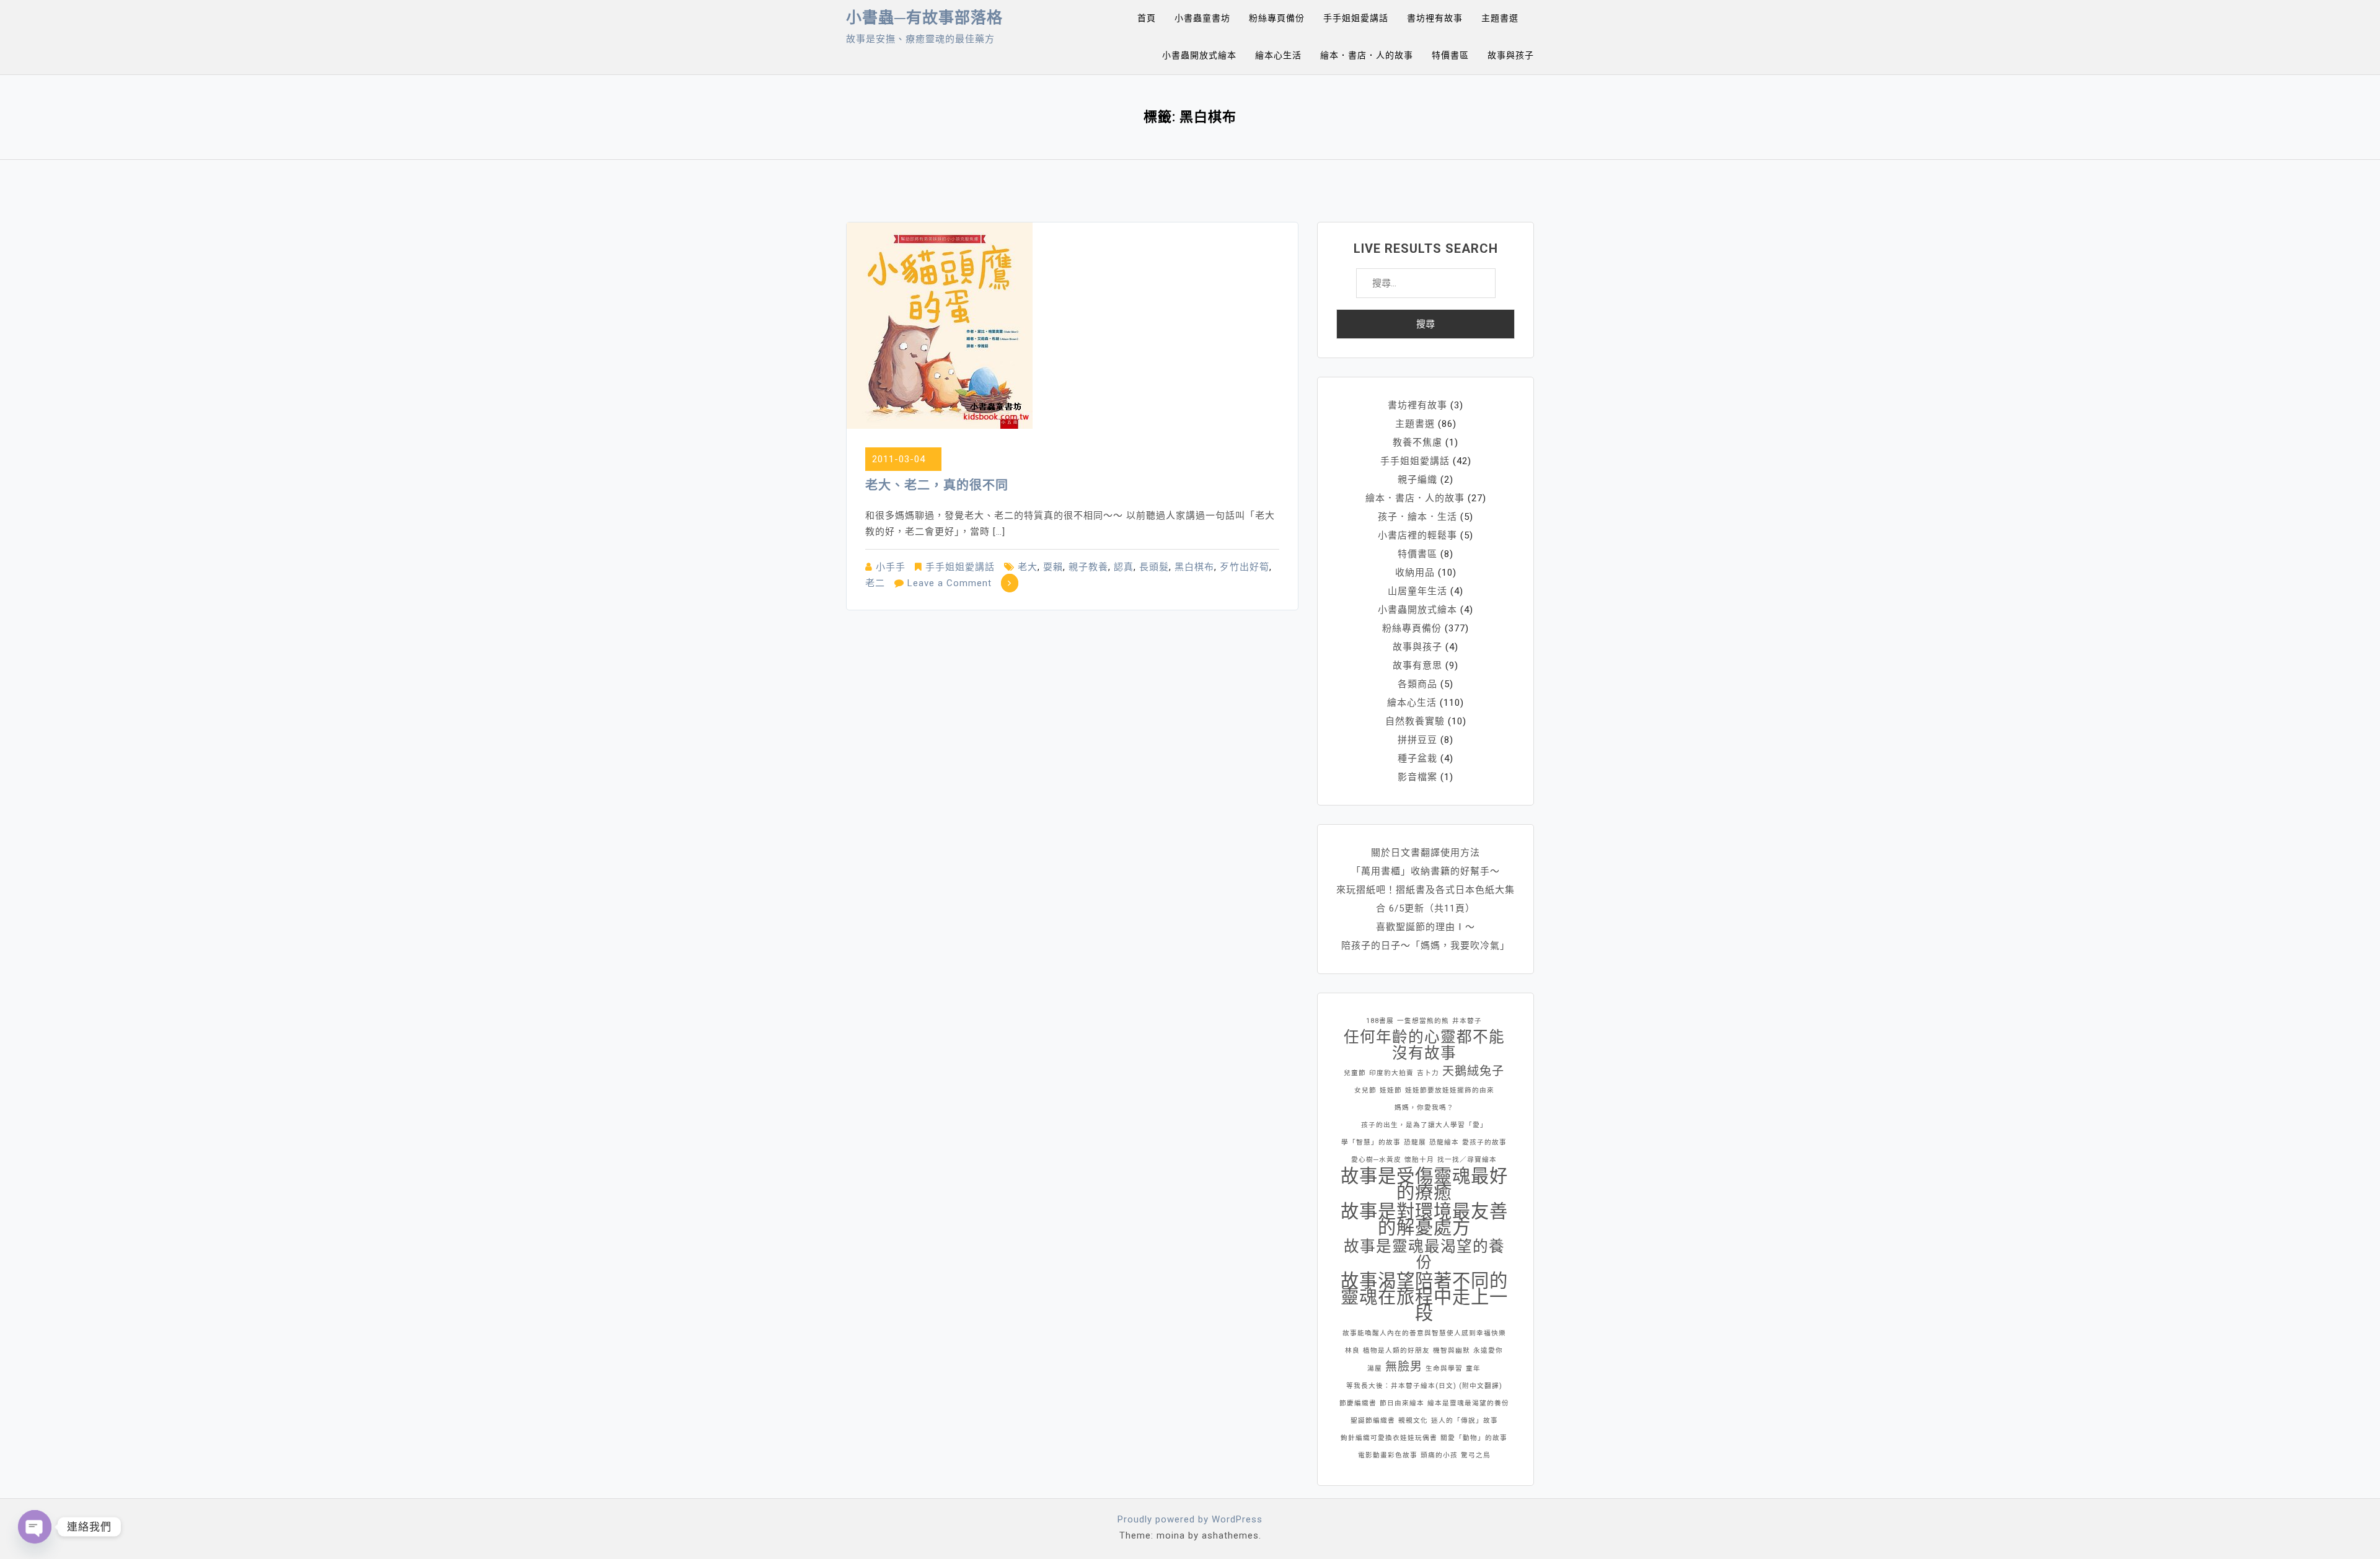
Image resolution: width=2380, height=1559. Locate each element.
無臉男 (1404, 1367)
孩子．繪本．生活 (1417, 517)
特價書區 (1450, 55)
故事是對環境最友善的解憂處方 (1424, 1219)
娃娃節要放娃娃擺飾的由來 (1450, 1090)
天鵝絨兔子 (1473, 1071)
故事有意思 (1417, 665)
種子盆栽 (1417, 758)
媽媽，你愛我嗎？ (1424, 1108)
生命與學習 (1444, 1368)
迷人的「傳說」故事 (1465, 1421)
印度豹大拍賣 (1391, 1073)
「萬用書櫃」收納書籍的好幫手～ (1426, 871)
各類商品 (1417, 684)
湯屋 (1375, 1368)
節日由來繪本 (1402, 1403)
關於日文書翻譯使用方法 (1426, 853)
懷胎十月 (1419, 1160)
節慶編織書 (1358, 1403)
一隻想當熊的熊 (1423, 1021)
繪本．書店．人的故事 (1367, 55)
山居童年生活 (1417, 591)
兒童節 (1355, 1073)
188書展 (1380, 1021)
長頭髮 (1154, 567)
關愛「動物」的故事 (1474, 1438)
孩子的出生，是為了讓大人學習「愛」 (1424, 1125)
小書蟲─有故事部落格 (924, 18)
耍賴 (1053, 567)
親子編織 (1417, 480)
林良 (1352, 1350)
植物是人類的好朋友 (1396, 1350)
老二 (875, 583)
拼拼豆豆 (1417, 740)
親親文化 (1413, 1421)
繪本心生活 (1278, 55)
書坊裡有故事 (1435, 18)
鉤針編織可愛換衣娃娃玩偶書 (1389, 1438)
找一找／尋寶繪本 (1467, 1160)
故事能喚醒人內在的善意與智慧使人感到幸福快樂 (1424, 1333)
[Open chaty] (35, 1527)
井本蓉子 (1467, 1021)
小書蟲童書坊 (1202, 18)
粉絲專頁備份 (1277, 18)
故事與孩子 (1511, 55)
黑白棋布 (1194, 567)
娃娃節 (1391, 1090)
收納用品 (1415, 573)
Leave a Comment (950, 583)
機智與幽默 (1452, 1350)
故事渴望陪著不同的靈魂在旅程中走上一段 (1424, 1297)
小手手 (891, 567)
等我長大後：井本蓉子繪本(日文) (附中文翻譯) (1424, 1386)
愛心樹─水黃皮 (1376, 1160)
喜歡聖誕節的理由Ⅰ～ (1426, 927)
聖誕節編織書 (1373, 1421)
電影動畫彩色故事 (1388, 1455)
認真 (1124, 567)
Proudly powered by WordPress (1190, 1519)
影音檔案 (1417, 777)
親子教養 (1088, 567)
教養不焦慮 (1417, 442)
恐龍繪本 (1444, 1142)
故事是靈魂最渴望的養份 (1424, 1255)
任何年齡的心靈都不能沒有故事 (1424, 1045)
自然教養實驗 (1415, 721)
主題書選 (1500, 18)
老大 (1028, 567)
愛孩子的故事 (1484, 1142)
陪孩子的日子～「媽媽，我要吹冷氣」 (1426, 946)
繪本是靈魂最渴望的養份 (1468, 1403)
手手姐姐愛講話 (1356, 18)
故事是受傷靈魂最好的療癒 (1424, 1184)
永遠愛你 (1488, 1350)
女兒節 (1365, 1090)
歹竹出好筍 (1245, 567)
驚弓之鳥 (1476, 1455)
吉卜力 (1428, 1073)
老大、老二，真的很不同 (937, 485)
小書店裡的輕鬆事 (1417, 535)
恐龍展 (1415, 1142)
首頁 (1147, 18)
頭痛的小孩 (1439, 1455)
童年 (1473, 1368)
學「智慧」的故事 (1371, 1142)
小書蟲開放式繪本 (1199, 55)
